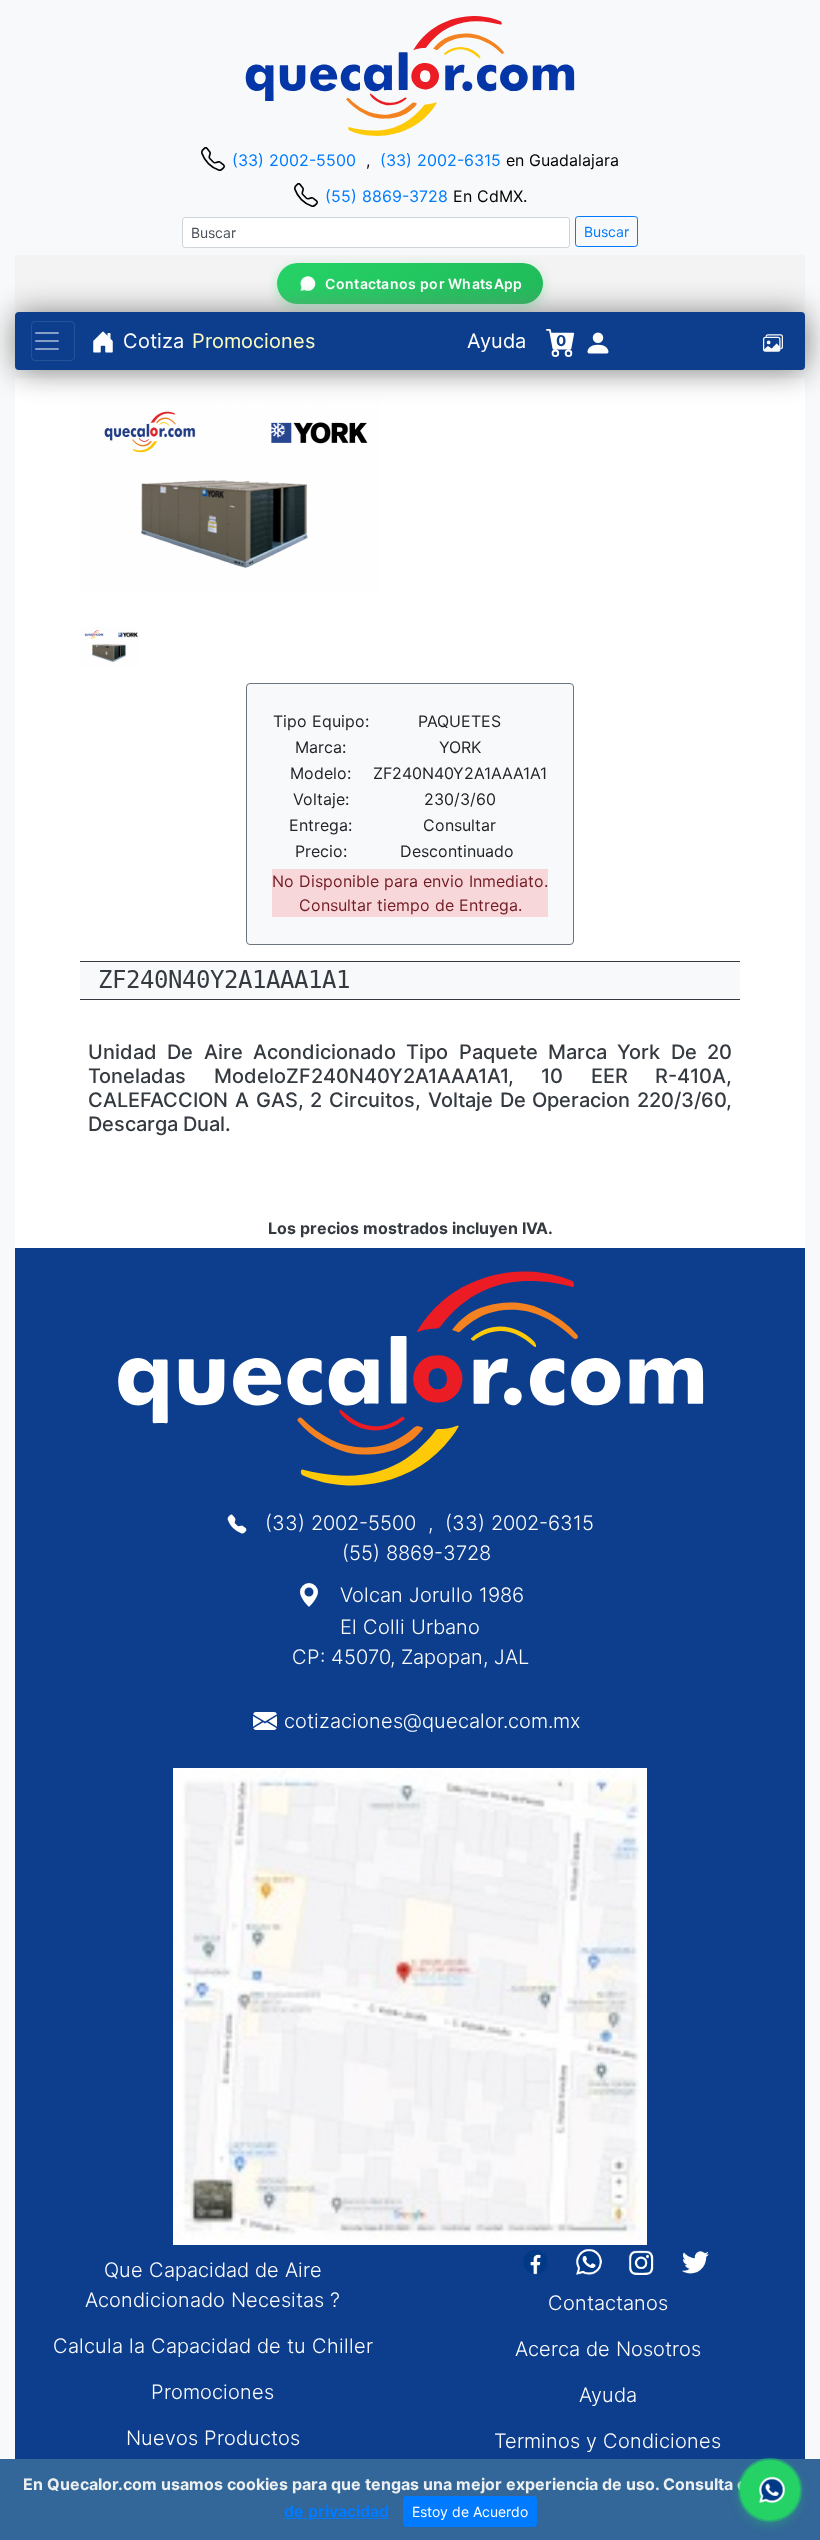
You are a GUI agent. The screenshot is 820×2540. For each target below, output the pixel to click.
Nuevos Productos (213, 2438)
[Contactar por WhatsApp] (770, 2490)
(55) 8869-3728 (386, 196)
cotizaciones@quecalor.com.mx (432, 1721)
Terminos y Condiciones (607, 2441)
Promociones (253, 341)
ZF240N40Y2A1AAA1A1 (224, 980)
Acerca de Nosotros (608, 2349)
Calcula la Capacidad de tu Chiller (213, 2346)
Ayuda (496, 341)
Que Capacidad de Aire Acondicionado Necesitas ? (212, 2285)
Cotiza (153, 341)
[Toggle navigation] (53, 341)
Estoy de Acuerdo (470, 2511)
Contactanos (608, 2303)
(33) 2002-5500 (294, 160)
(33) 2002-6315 (440, 160)
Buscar (606, 231)
